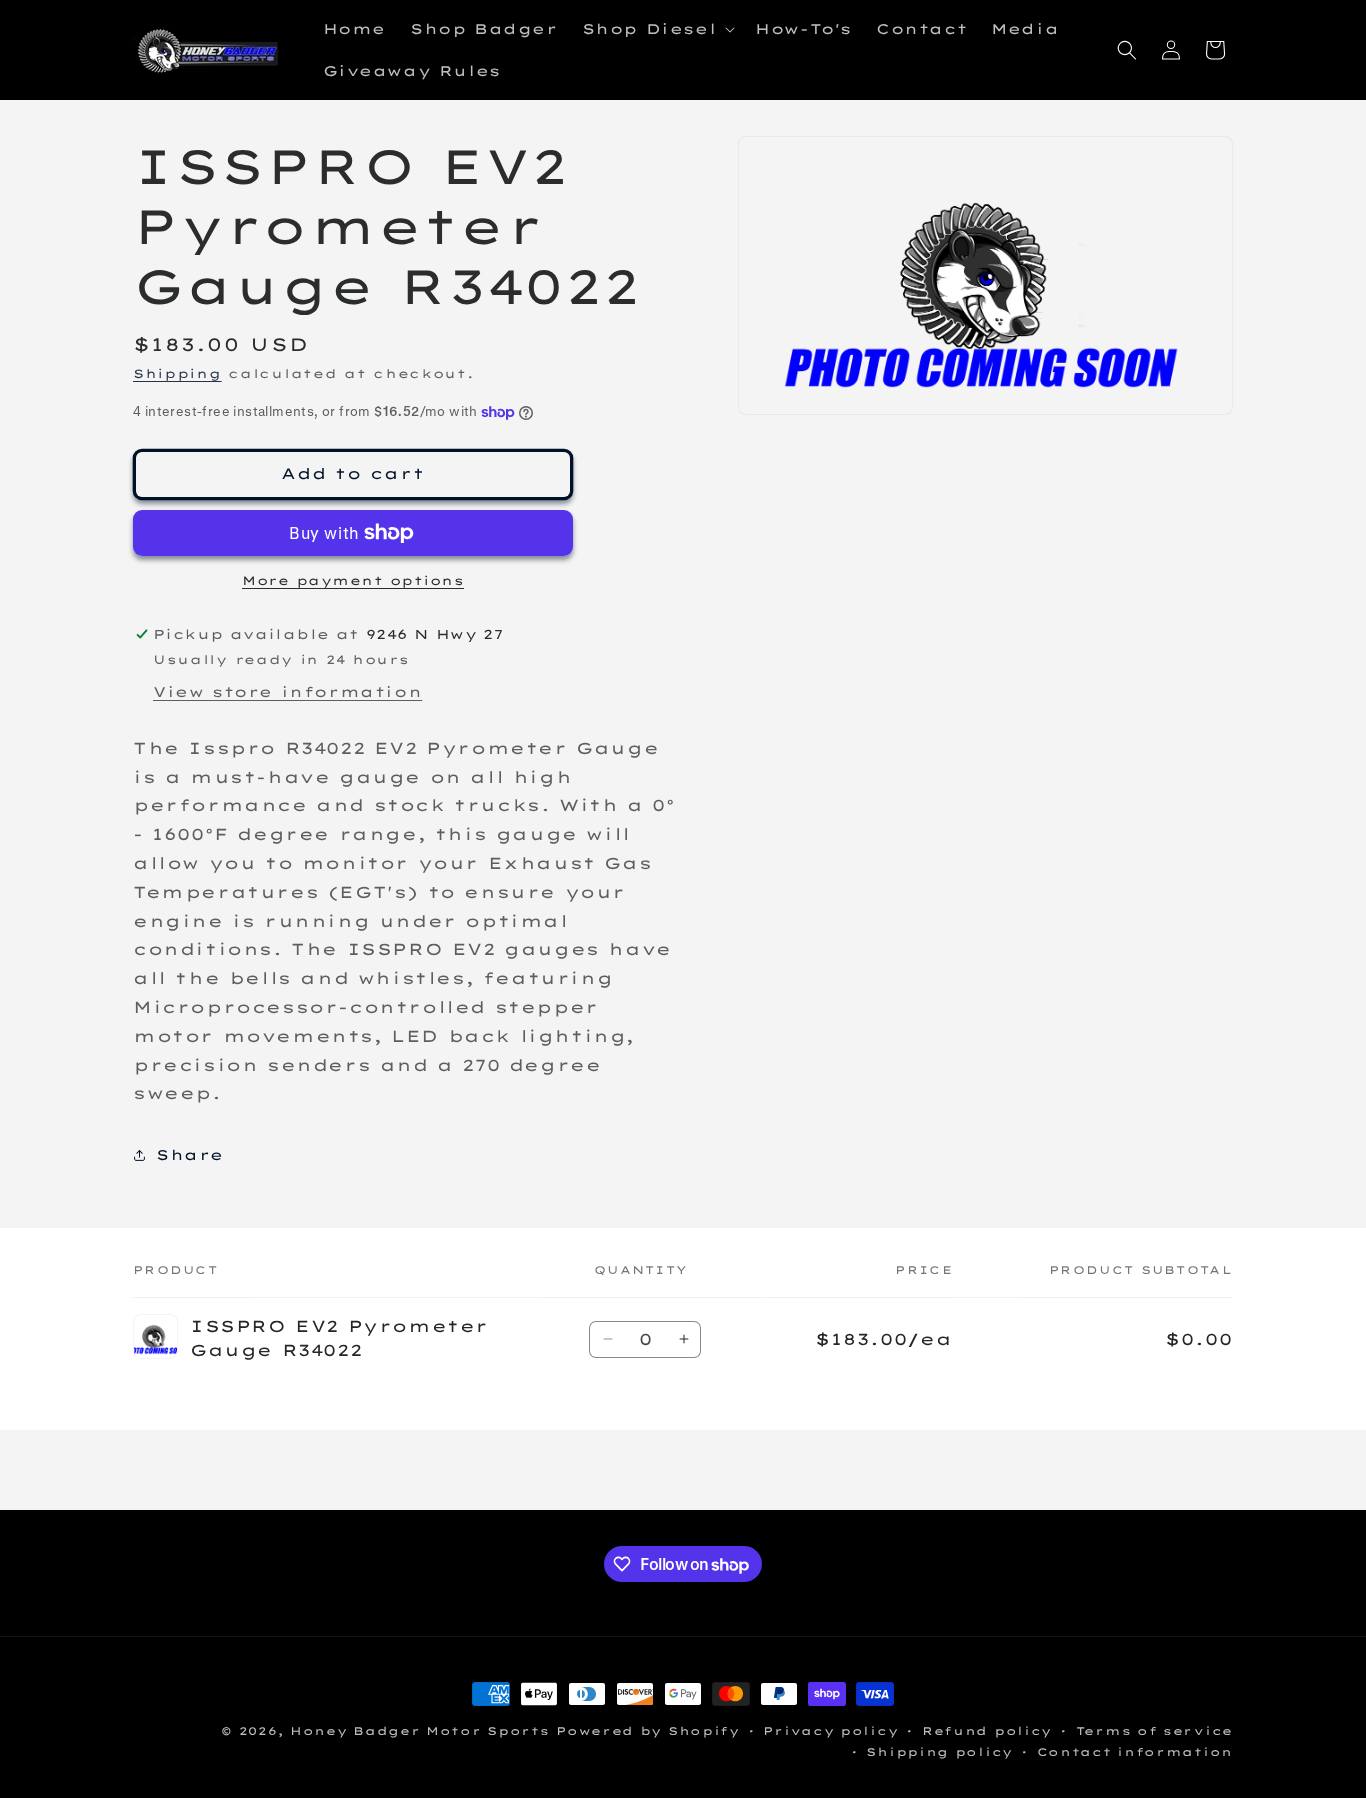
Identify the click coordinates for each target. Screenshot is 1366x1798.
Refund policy (987, 1731)
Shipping (177, 373)
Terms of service (1154, 1731)
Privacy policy (830, 1731)
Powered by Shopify (648, 1731)
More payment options (353, 580)
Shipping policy (939, 1752)
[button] (657, 29)
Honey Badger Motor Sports (420, 1731)
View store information (287, 692)
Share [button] (190, 1155)
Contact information (1135, 1752)
